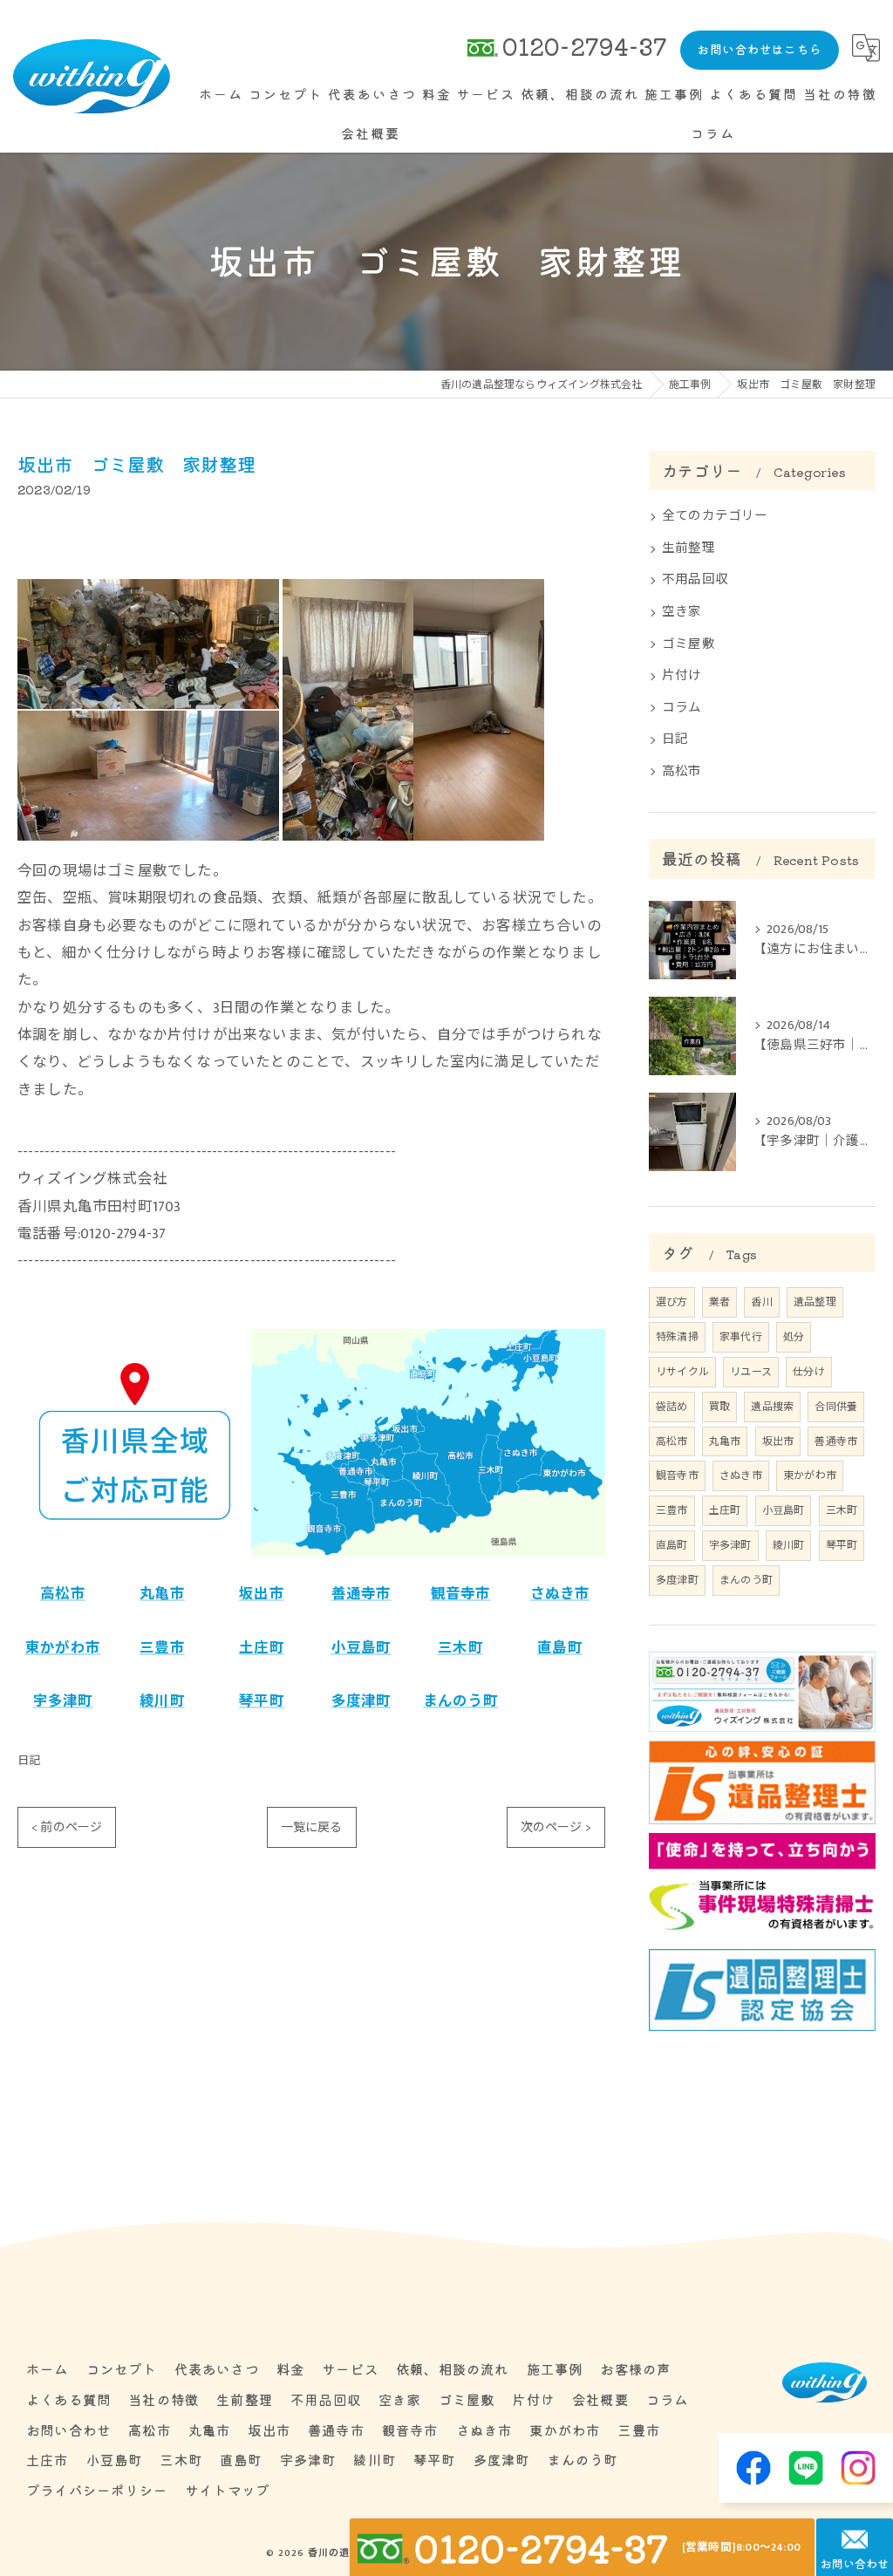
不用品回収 (695, 580)
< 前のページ (67, 1827)
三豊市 (162, 1648)
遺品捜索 (772, 1407)
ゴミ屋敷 (688, 644)
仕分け (809, 1372)
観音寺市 (461, 1594)
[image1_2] (413, 592)
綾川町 (162, 1701)
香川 (761, 1302)
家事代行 (741, 1337)
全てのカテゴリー (715, 516)
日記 (29, 1761)
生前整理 (688, 549)
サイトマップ (227, 2490)
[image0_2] (148, 592)
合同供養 (836, 1407)
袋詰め (672, 1407)
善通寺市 (361, 1594)
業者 (719, 1302)
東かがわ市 (63, 1648)
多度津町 (361, 1701)
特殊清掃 (677, 1337)
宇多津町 (63, 1701)
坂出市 (262, 1594)
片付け (682, 676)
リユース (751, 1372)
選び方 (672, 1302)
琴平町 (262, 1701)
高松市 (63, 1594)
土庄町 (262, 1648)
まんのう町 (460, 1701)
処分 (794, 1337)
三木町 (460, 1648)
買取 (719, 1407)
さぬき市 (560, 1594)
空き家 (682, 612)
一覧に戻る (312, 1827)
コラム (682, 708)
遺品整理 (815, 1302)
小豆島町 (361, 1648)
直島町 (560, 1648)
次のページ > (556, 1827)
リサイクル (682, 1372)
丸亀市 (162, 1594)
